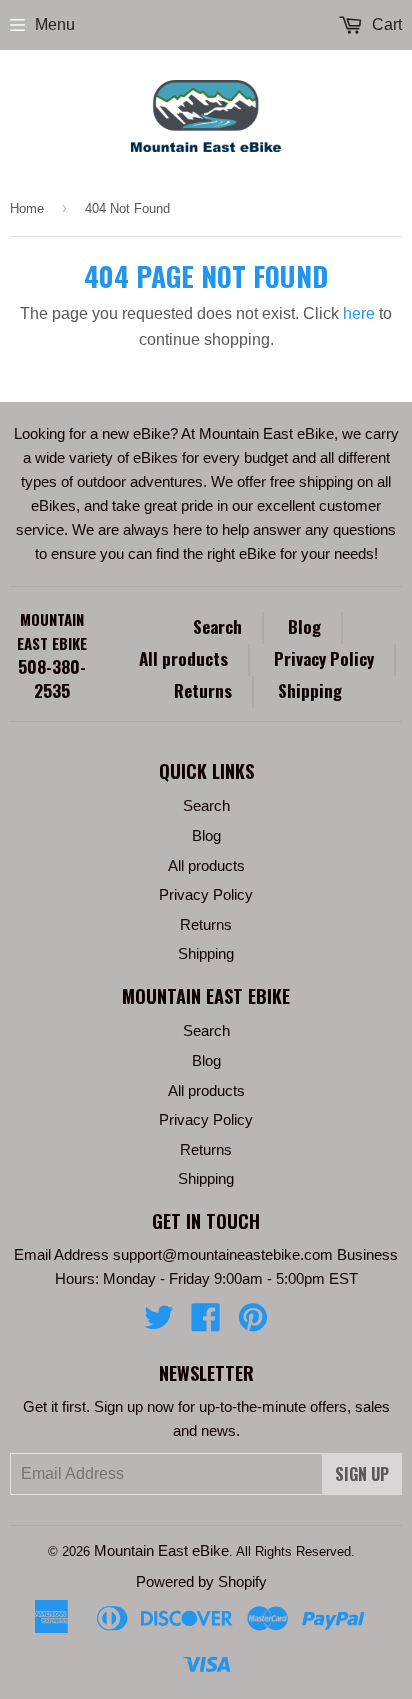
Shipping (310, 690)
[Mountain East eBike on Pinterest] (253, 1323)
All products (183, 658)
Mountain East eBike (52, 631)
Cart (385, 24)
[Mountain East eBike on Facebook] (206, 1323)
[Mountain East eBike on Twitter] (159, 1323)
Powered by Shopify (201, 1581)
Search (217, 626)
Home (27, 208)
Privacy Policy (324, 658)
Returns (203, 690)
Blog (304, 626)
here (359, 313)
